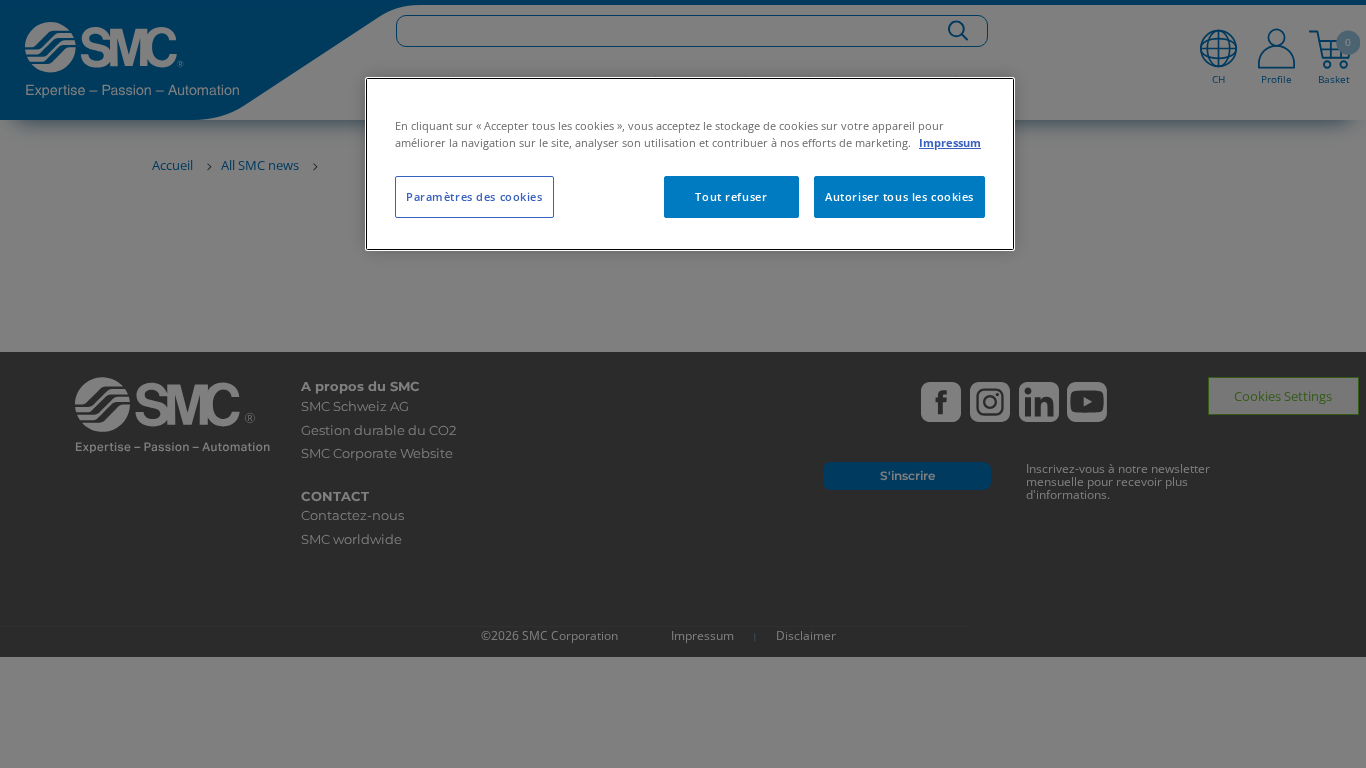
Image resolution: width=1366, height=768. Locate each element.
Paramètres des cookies (474, 196)
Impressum (950, 142)
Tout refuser (731, 196)
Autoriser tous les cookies (899, 196)
